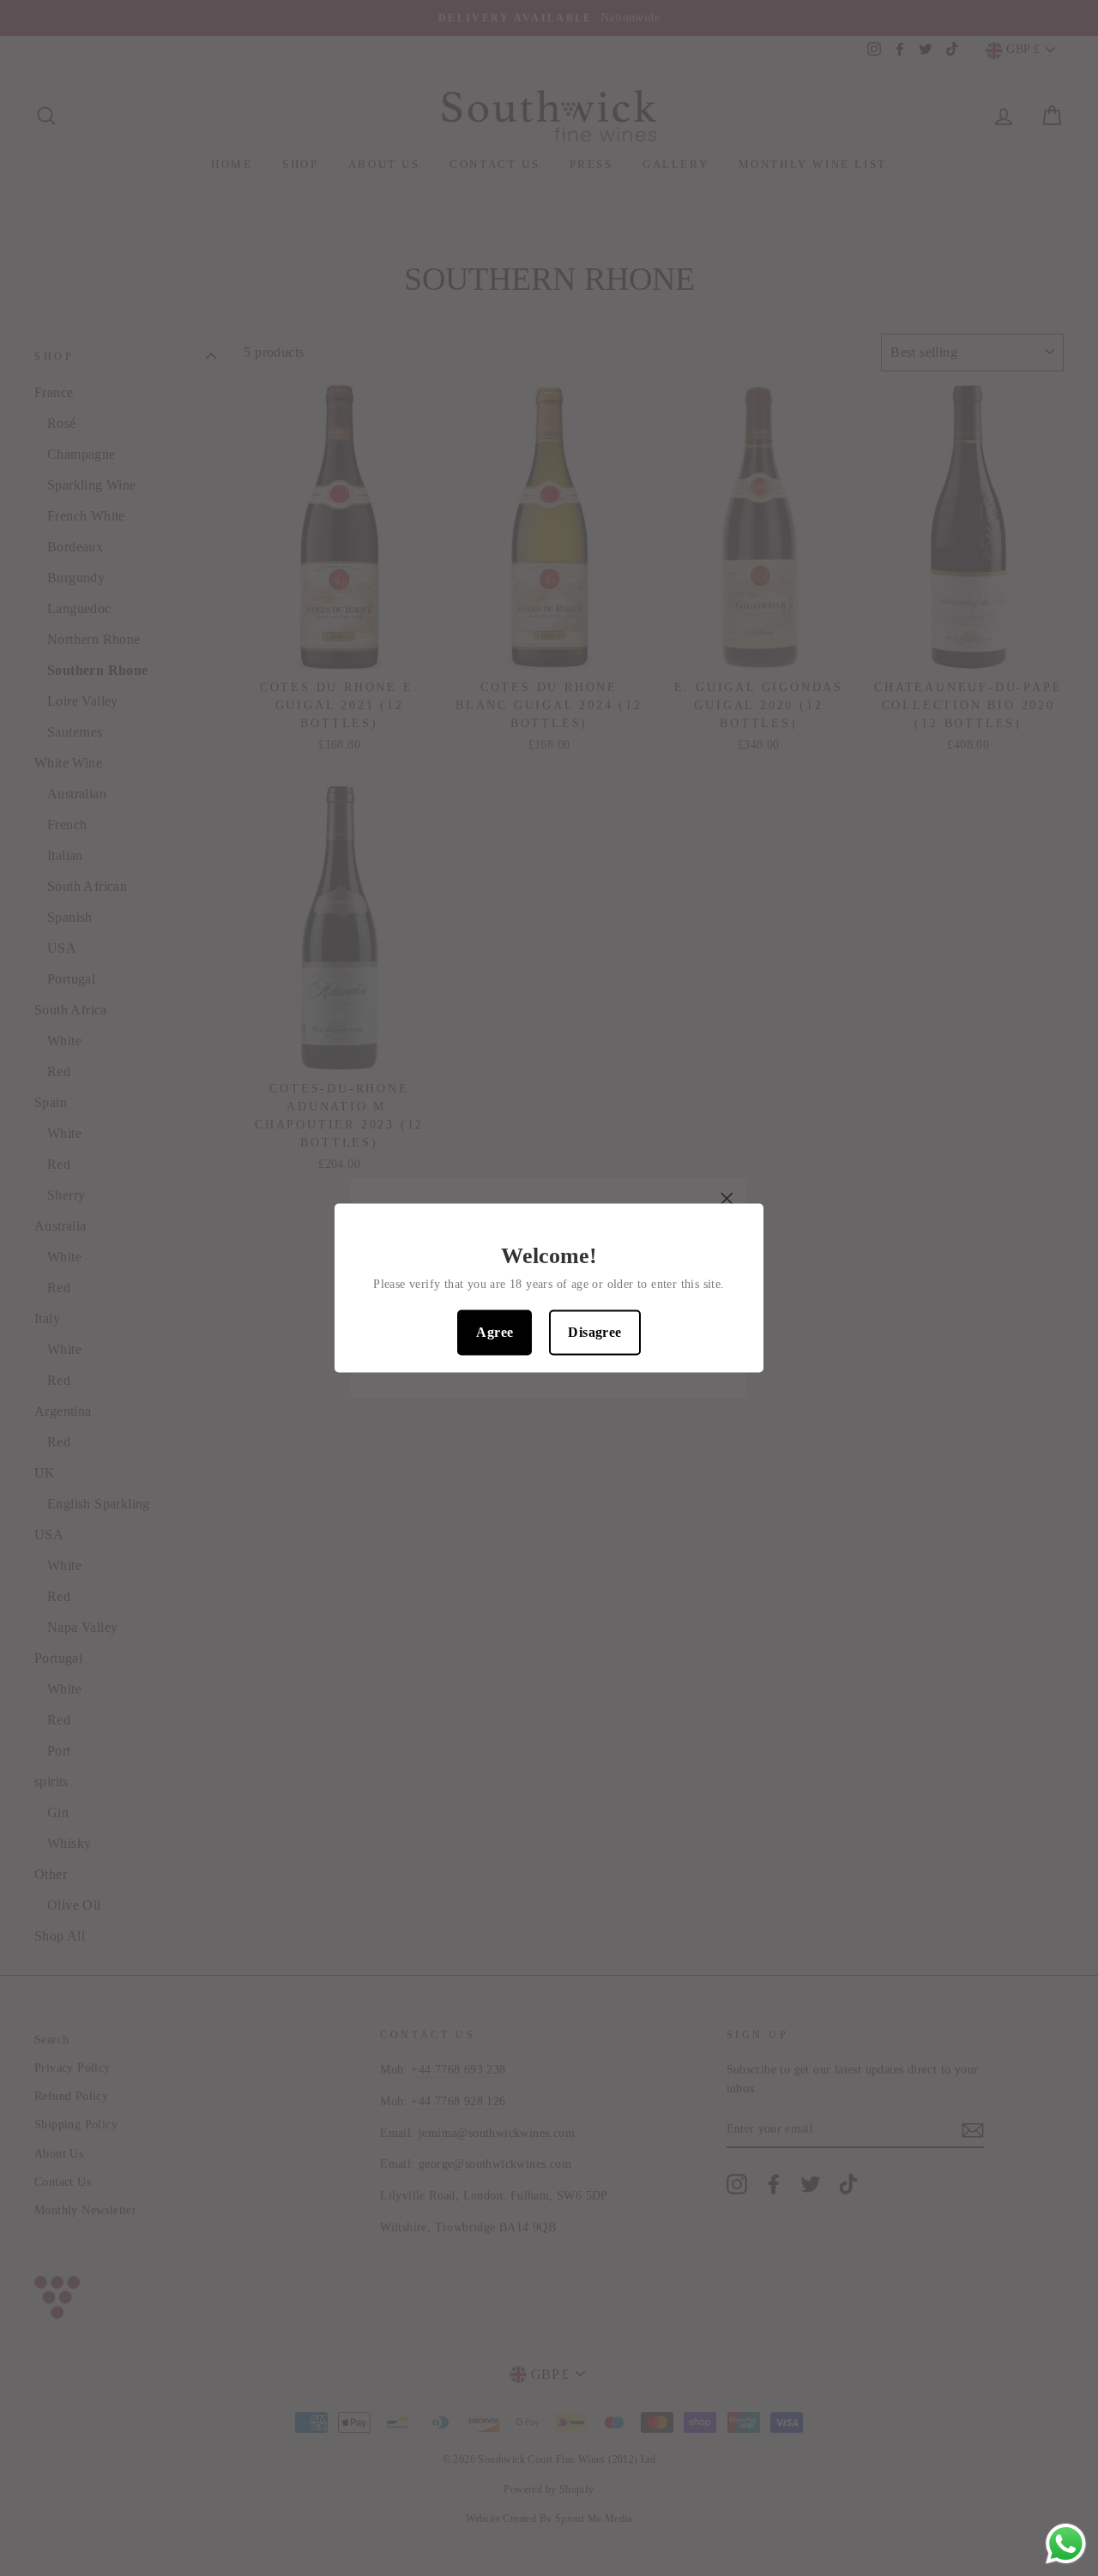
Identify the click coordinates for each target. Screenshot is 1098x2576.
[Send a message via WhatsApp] (1066, 2544)
